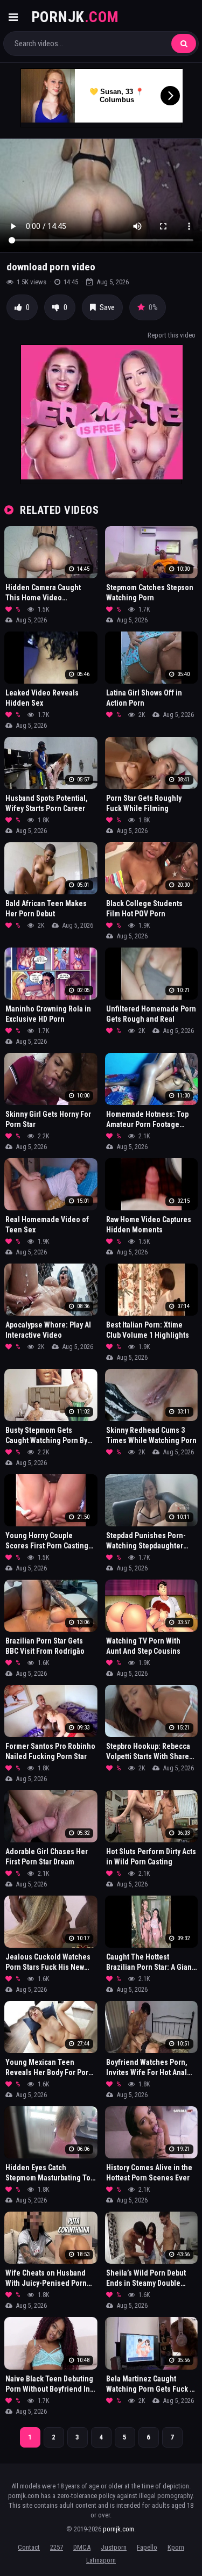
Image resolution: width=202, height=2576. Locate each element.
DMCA (82, 2547)
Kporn (176, 2547)
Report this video (172, 335)
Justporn (114, 2547)
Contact (29, 2547)
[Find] (184, 44)
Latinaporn (101, 2560)
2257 (57, 2547)
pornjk (75, 17)
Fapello (147, 2547)
